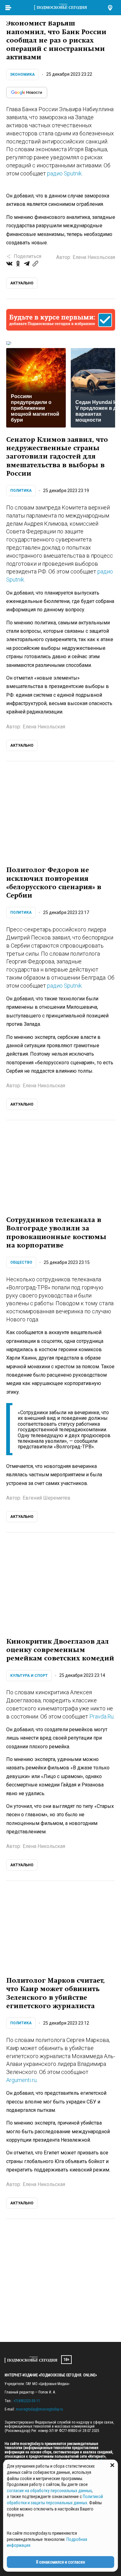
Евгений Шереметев (47, 1498)
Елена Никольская (94, 257)
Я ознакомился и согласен (60, 2562)
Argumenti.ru (21, 2080)
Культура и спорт (29, 1676)
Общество (21, 1262)
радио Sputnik (64, 173)
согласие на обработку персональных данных (49, 2491)
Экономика (22, 75)
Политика (21, 491)
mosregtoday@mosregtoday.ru (39, 2409)
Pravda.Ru (101, 1716)
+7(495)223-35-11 (27, 2401)
